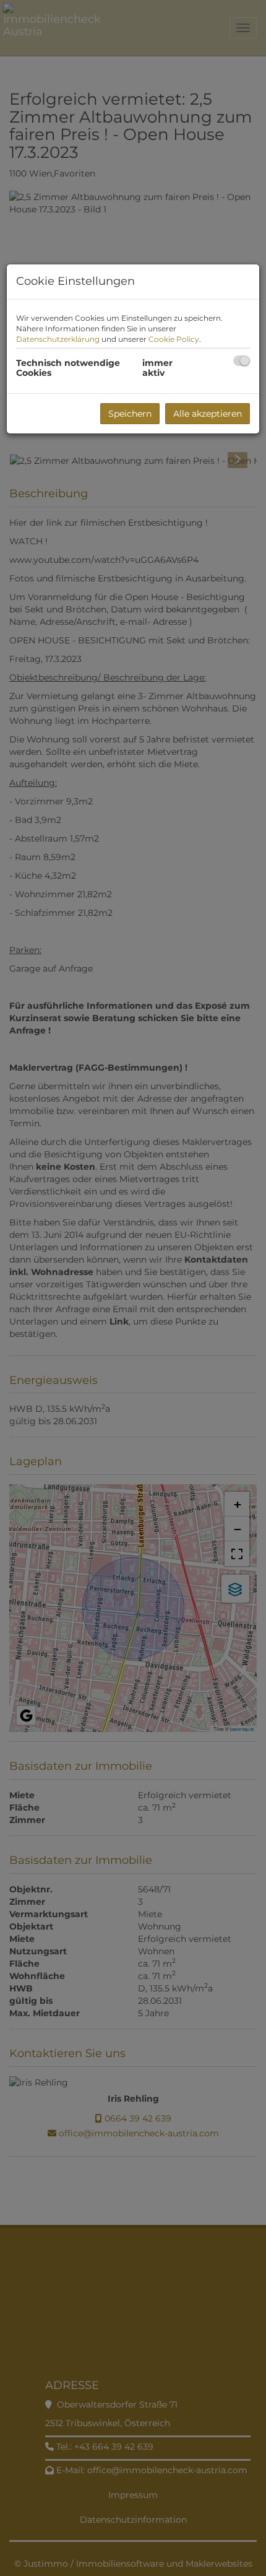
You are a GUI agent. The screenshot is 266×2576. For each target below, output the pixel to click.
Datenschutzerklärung (58, 339)
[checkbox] (242, 361)
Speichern (130, 414)
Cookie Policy (174, 339)
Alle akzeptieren (208, 414)
